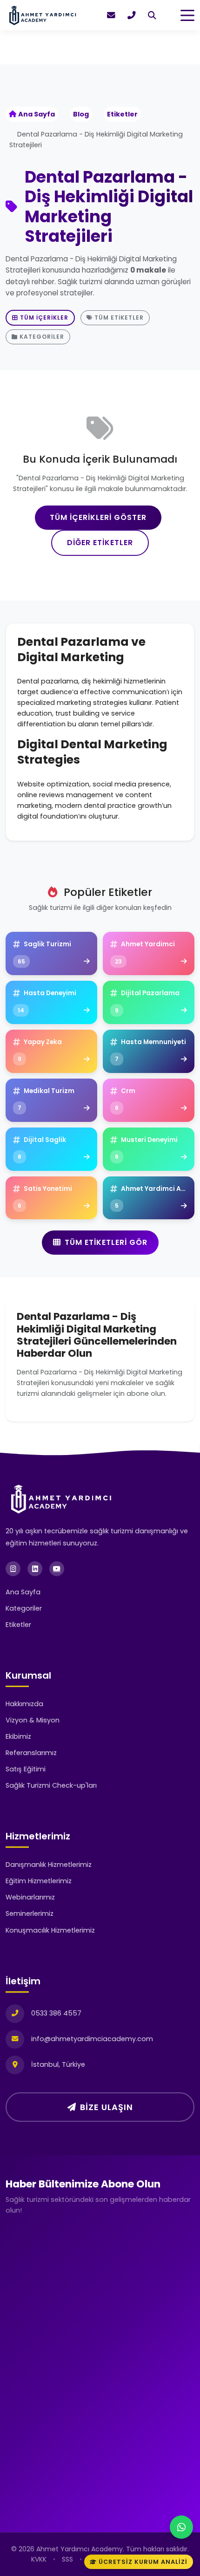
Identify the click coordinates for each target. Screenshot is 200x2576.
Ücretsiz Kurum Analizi (143, 2562)
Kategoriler (42, 337)
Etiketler (122, 114)
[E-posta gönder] (111, 15)
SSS (67, 2559)
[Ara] (152, 15)
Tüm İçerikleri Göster (98, 517)
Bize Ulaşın (107, 2107)
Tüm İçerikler (44, 318)
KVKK (39, 2559)
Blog (81, 114)
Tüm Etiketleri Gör (106, 1242)
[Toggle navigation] (187, 15)
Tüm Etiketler (119, 318)
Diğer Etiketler (100, 543)
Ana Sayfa (37, 114)
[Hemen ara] (132, 15)
